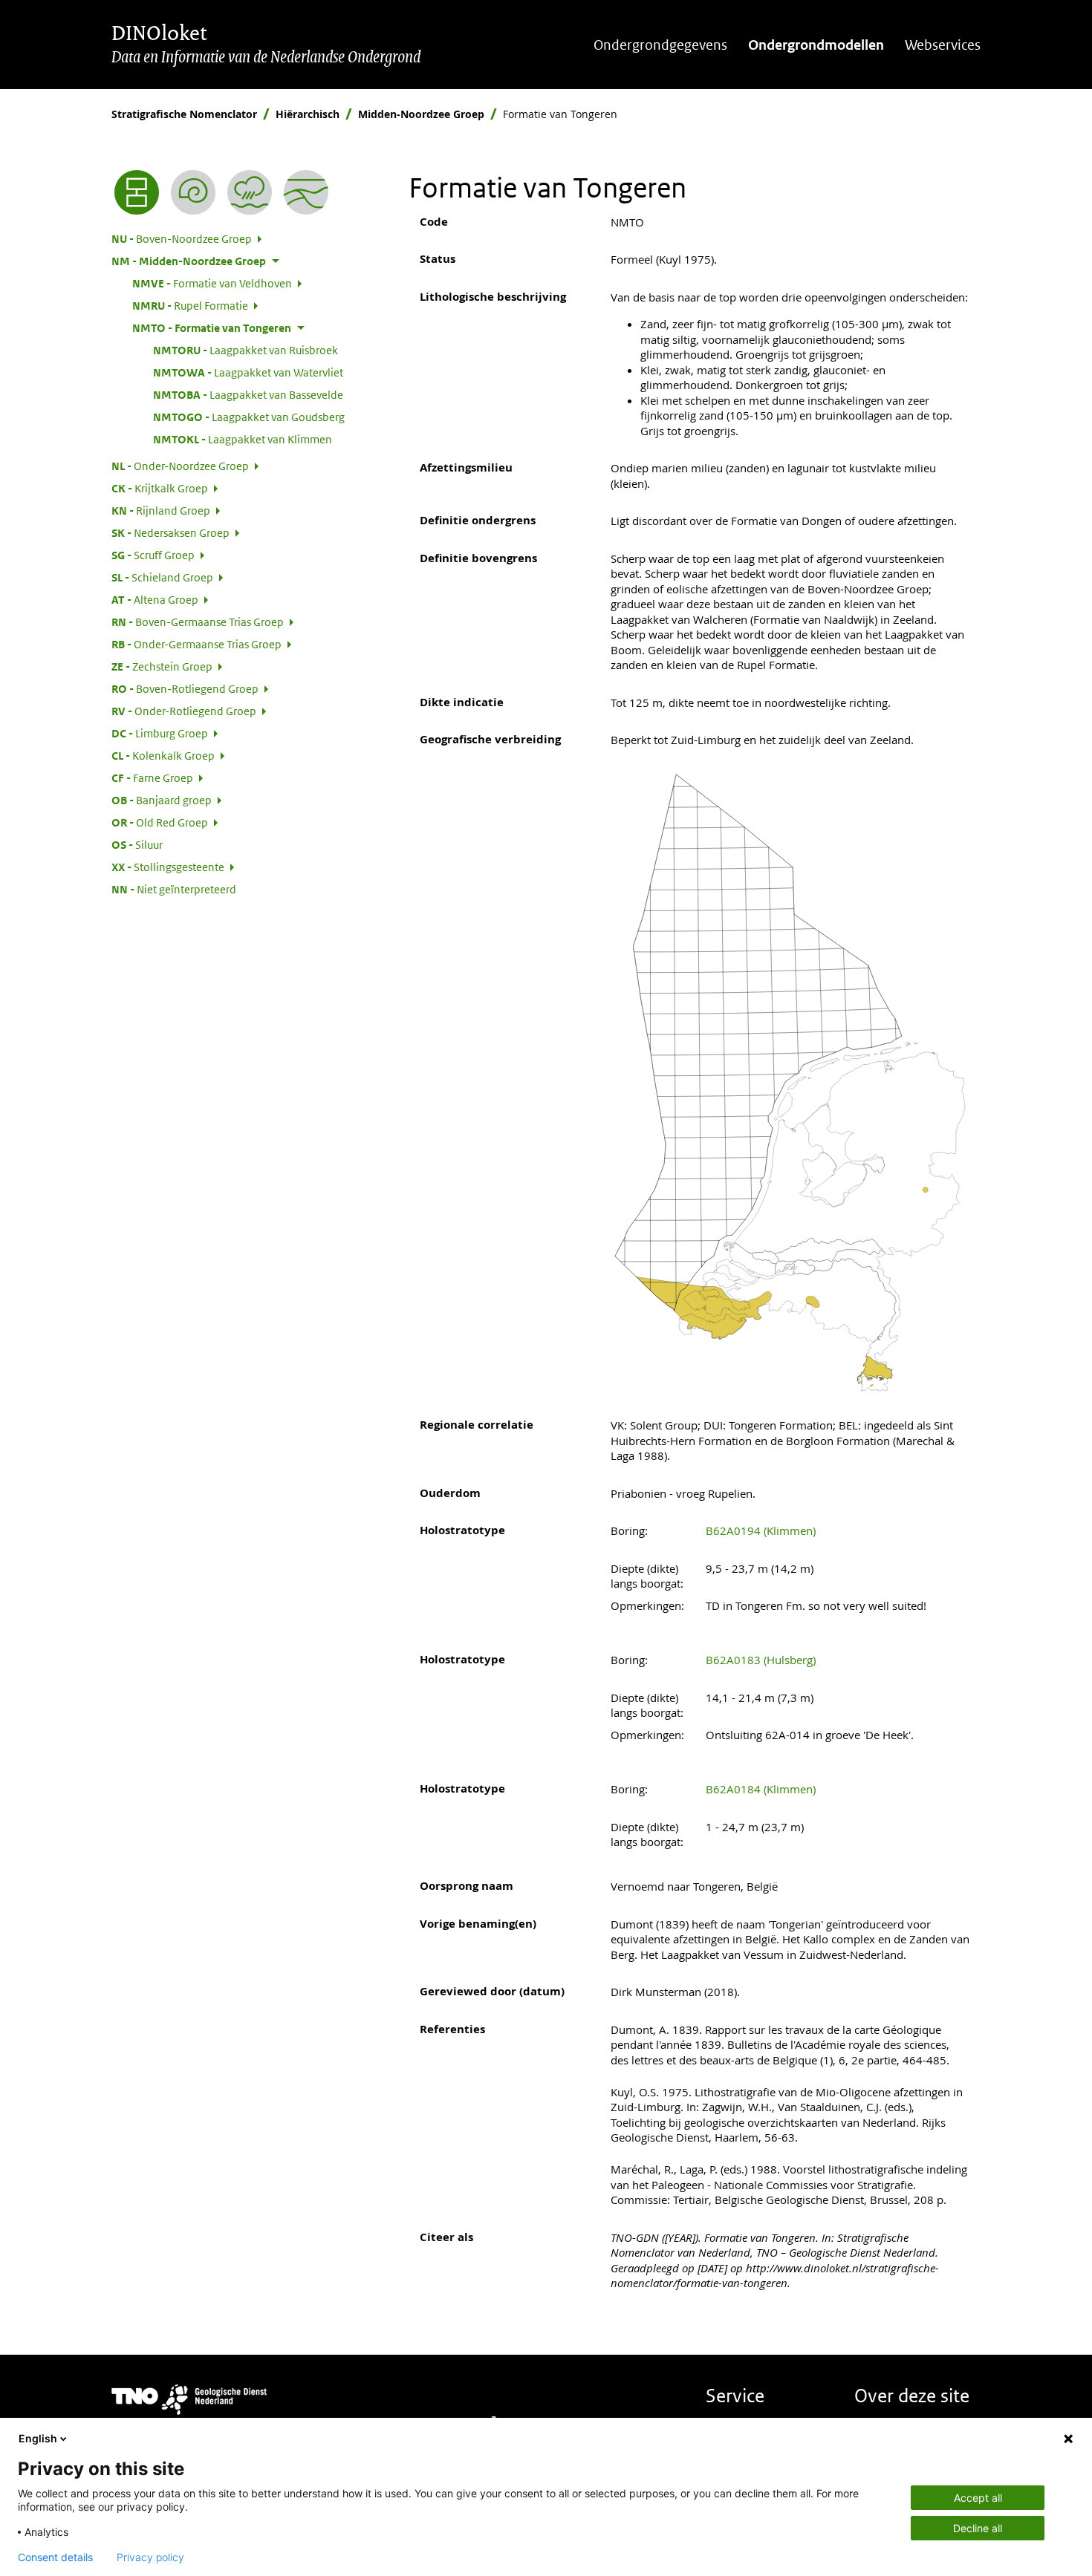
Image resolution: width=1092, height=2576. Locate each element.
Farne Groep (152, 777)
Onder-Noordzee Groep (180, 466)
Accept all (978, 2498)
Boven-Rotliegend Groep (185, 688)
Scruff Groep (153, 555)
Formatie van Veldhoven (212, 283)
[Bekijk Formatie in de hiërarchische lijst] (137, 192)
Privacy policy (150, 2557)
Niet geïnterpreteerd (174, 889)
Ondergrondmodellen (816, 45)
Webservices (943, 45)
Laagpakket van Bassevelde (248, 394)
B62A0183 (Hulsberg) (761, 1660)
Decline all (978, 2528)
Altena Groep (155, 599)
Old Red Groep (160, 822)
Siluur (137, 844)
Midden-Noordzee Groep (421, 114)
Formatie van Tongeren (212, 327)
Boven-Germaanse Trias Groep (198, 622)
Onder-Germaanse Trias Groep (196, 644)
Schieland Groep (162, 577)
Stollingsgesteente (168, 867)
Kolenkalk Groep (163, 755)
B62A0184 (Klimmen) (761, 1789)
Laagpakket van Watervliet (248, 372)
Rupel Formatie (190, 305)
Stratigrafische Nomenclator (184, 114)
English (38, 2438)
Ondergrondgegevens (660, 45)
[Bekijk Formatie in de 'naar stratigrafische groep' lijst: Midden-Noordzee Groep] (306, 192)
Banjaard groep (162, 800)
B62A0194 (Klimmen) (761, 1530)
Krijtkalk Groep (160, 488)
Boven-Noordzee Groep (182, 238)
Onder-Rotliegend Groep (184, 711)
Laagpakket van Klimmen (243, 439)
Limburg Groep (160, 733)
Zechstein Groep (162, 666)
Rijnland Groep (161, 510)
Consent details (55, 2557)
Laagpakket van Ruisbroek (246, 350)
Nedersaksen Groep (170, 532)
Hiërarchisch (308, 114)
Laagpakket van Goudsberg (249, 417)
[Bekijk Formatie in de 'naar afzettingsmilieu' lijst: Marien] (250, 192)
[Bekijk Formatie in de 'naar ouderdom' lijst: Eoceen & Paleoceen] (193, 192)
